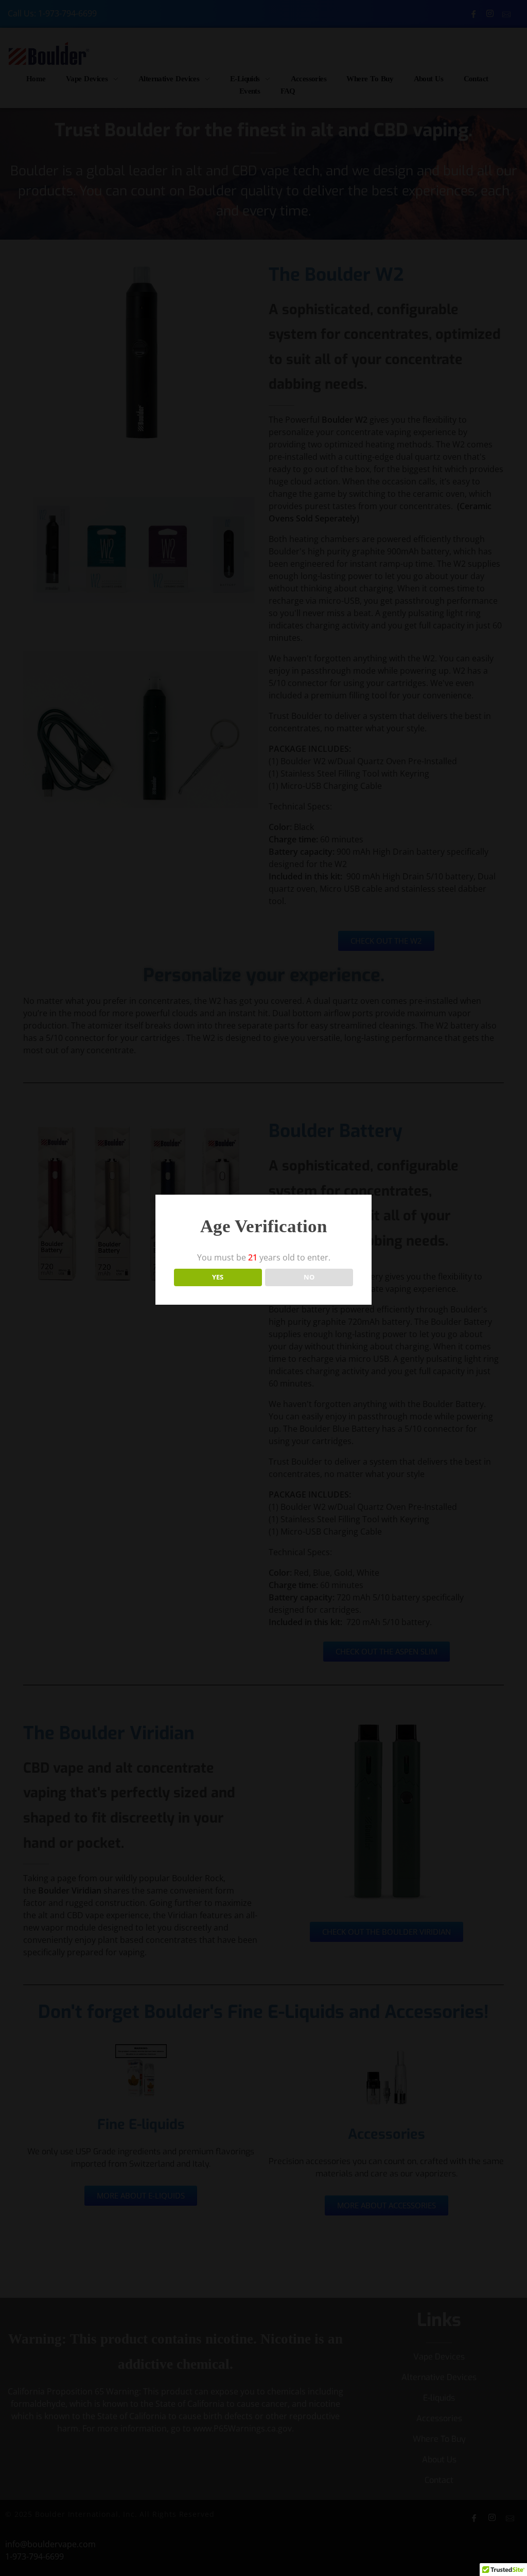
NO (309, 1277)
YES (218, 1277)
